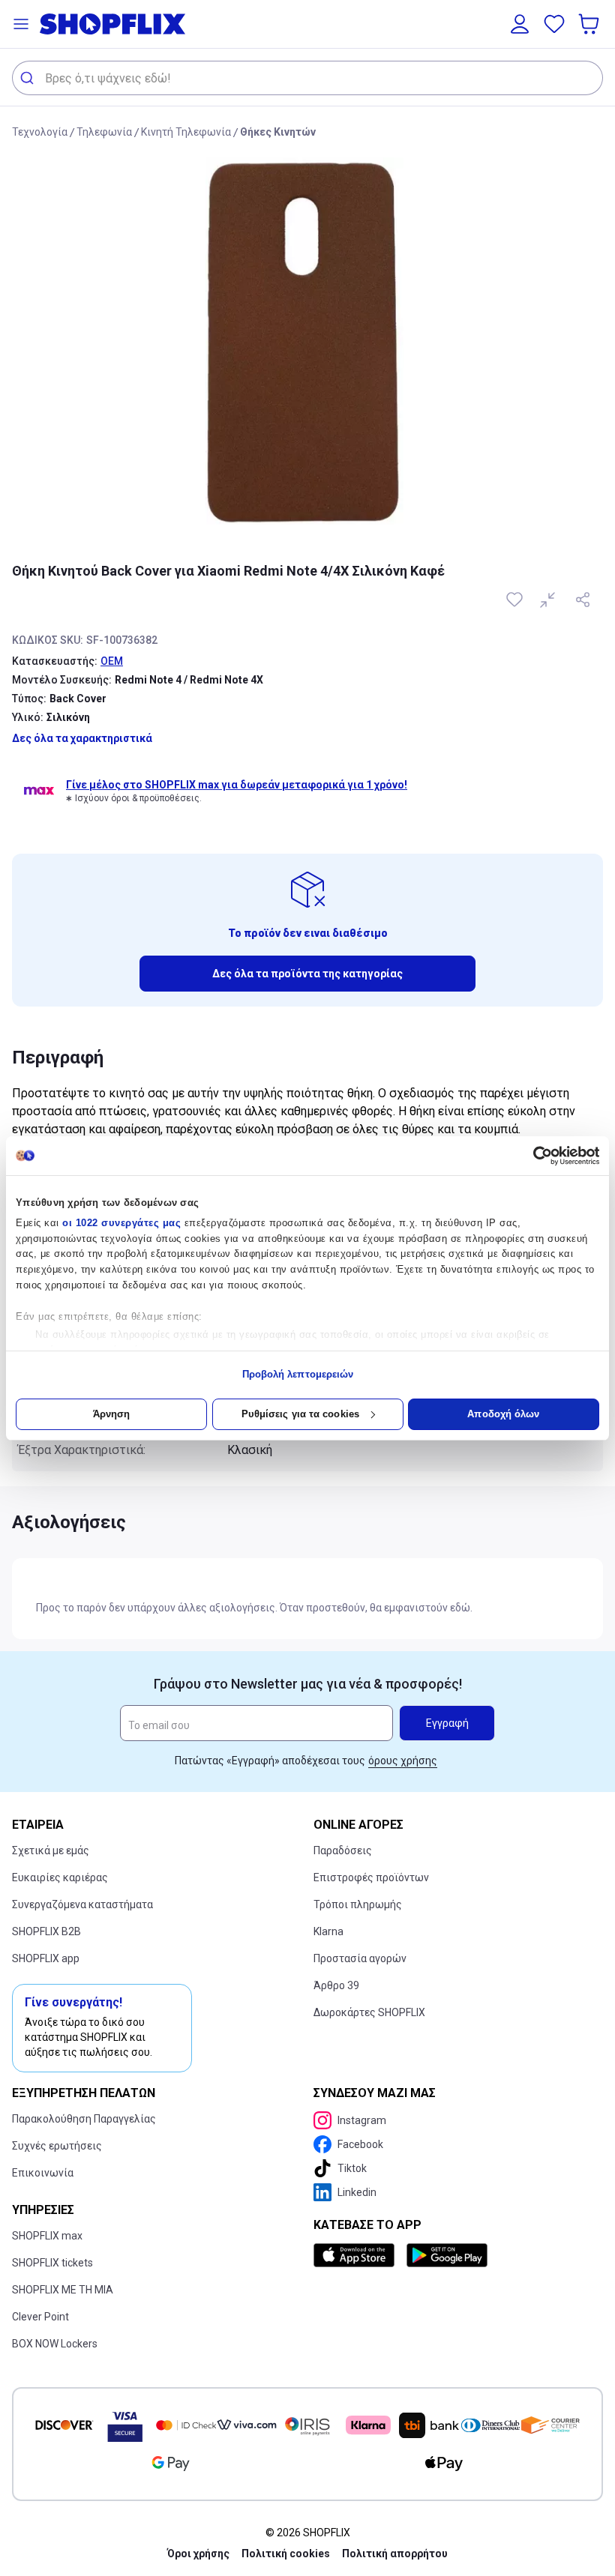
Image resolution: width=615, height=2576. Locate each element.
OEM (112, 661)
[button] (21, 24)
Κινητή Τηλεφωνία (186, 132)
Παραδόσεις (343, 1850)
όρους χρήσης (403, 1761)
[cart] (590, 24)
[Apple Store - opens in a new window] (357, 2255)
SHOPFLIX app (46, 1958)
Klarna (328, 1931)
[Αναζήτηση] (29, 78)
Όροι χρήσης (198, 2554)
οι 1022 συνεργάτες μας (121, 1223)
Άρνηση (112, 1414)
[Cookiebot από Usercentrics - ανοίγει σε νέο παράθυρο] (534, 1156)
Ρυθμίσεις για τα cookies (300, 1414)
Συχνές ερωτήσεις (57, 2146)
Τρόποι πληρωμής (358, 1904)
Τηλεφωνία (104, 132)
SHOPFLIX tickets (52, 2263)
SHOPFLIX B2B (46, 1931)
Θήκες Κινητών (278, 132)
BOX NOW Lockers (55, 2344)
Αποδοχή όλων (503, 1414)
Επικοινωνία (43, 2173)
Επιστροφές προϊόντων (371, 1877)
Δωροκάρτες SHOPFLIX (369, 2012)
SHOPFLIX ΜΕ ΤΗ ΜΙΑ (63, 2290)
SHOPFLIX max (47, 2236)
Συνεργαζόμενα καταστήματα (82, 1904)
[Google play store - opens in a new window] (447, 2255)
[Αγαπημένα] (554, 24)
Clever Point (40, 2317)
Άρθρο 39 (336, 1985)
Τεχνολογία (40, 132)
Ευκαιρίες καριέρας (60, 1877)
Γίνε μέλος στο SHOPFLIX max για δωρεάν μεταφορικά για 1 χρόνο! (237, 785)
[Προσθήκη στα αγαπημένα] (516, 600)
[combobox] (307, 78)
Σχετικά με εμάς (51, 1850)
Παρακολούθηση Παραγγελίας (84, 2119)
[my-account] (520, 24)
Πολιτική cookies (286, 2554)
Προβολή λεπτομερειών (298, 1374)
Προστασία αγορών (360, 1958)
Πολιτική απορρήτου (395, 2554)
